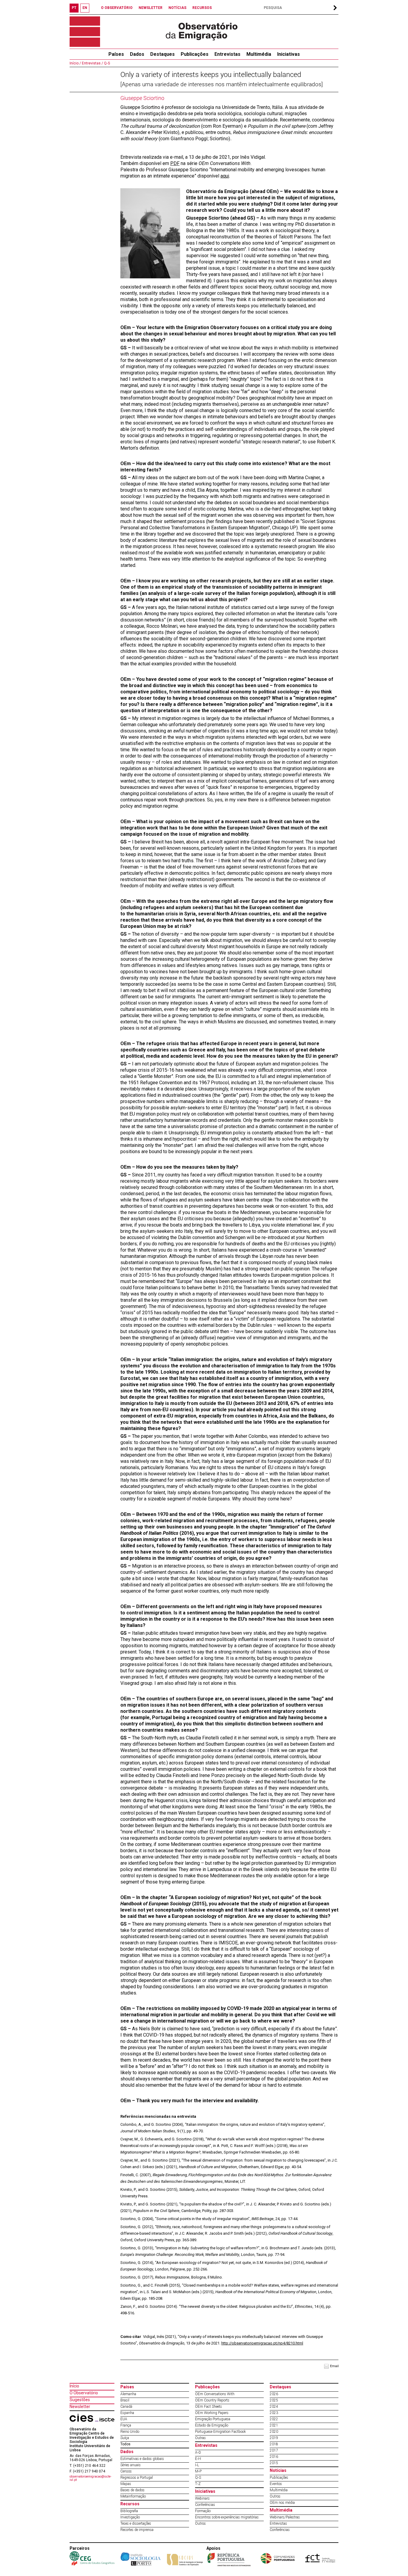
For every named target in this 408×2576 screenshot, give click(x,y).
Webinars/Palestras (285, 2517)
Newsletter (80, 2407)
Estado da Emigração (212, 2425)
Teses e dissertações (136, 2523)
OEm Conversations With (215, 2394)
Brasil (125, 2400)
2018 (274, 2444)
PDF (175, 163)
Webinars (202, 2498)
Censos (126, 2471)
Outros (200, 2523)
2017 (274, 2450)
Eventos (276, 2484)
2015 (274, 2463)
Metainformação (133, 2496)
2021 (274, 2425)
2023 (274, 2413)
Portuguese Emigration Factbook (220, 2432)
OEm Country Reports (212, 2400)
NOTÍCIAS (177, 8)
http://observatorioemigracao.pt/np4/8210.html (262, 2343)
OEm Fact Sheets (208, 2407)
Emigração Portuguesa (213, 2419)
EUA (124, 2419)
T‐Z (198, 2484)
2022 (274, 2419)
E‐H (198, 2459)
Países (127, 2387)
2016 (274, 2457)
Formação (203, 2511)
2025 (274, 2400)
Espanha (127, 2413)
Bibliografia (129, 2511)
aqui (225, 176)
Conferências (205, 2505)
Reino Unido (130, 2432)
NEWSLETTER (151, 8)
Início (74, 2386)
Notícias (278, 2470)
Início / (75, 63)
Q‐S (106, 63)
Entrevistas (227, 54)
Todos (125, 2444)
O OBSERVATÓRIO (117, 8)
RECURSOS (202, 8)
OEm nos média (282, 2503)
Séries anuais (131, 2465)
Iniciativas (289, 54)
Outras (200, 2438)
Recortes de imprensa (137, 2530)
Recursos (130, 2504)
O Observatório (84, 2393)
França (126, 2425)
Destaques (162, 54)
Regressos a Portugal (137, 2478)
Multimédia (259, 54)
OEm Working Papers (212, 2413)
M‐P (198, 2471)
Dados (137, 54)
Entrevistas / (92, 63)
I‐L (197, 2465)
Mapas (126, 2484)
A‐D (198, 2452)
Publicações (195, 54)
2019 (274, 2438)
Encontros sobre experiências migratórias (227, 2517)
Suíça (125, 2438)
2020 (274, 2432)
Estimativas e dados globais (142, 2459)
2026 (274, 2394)
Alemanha (128, 2394)
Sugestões (80, 2400)
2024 (274, 2407)
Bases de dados (132, 2490)
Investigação (130, 2517)
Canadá (126, 2407)
